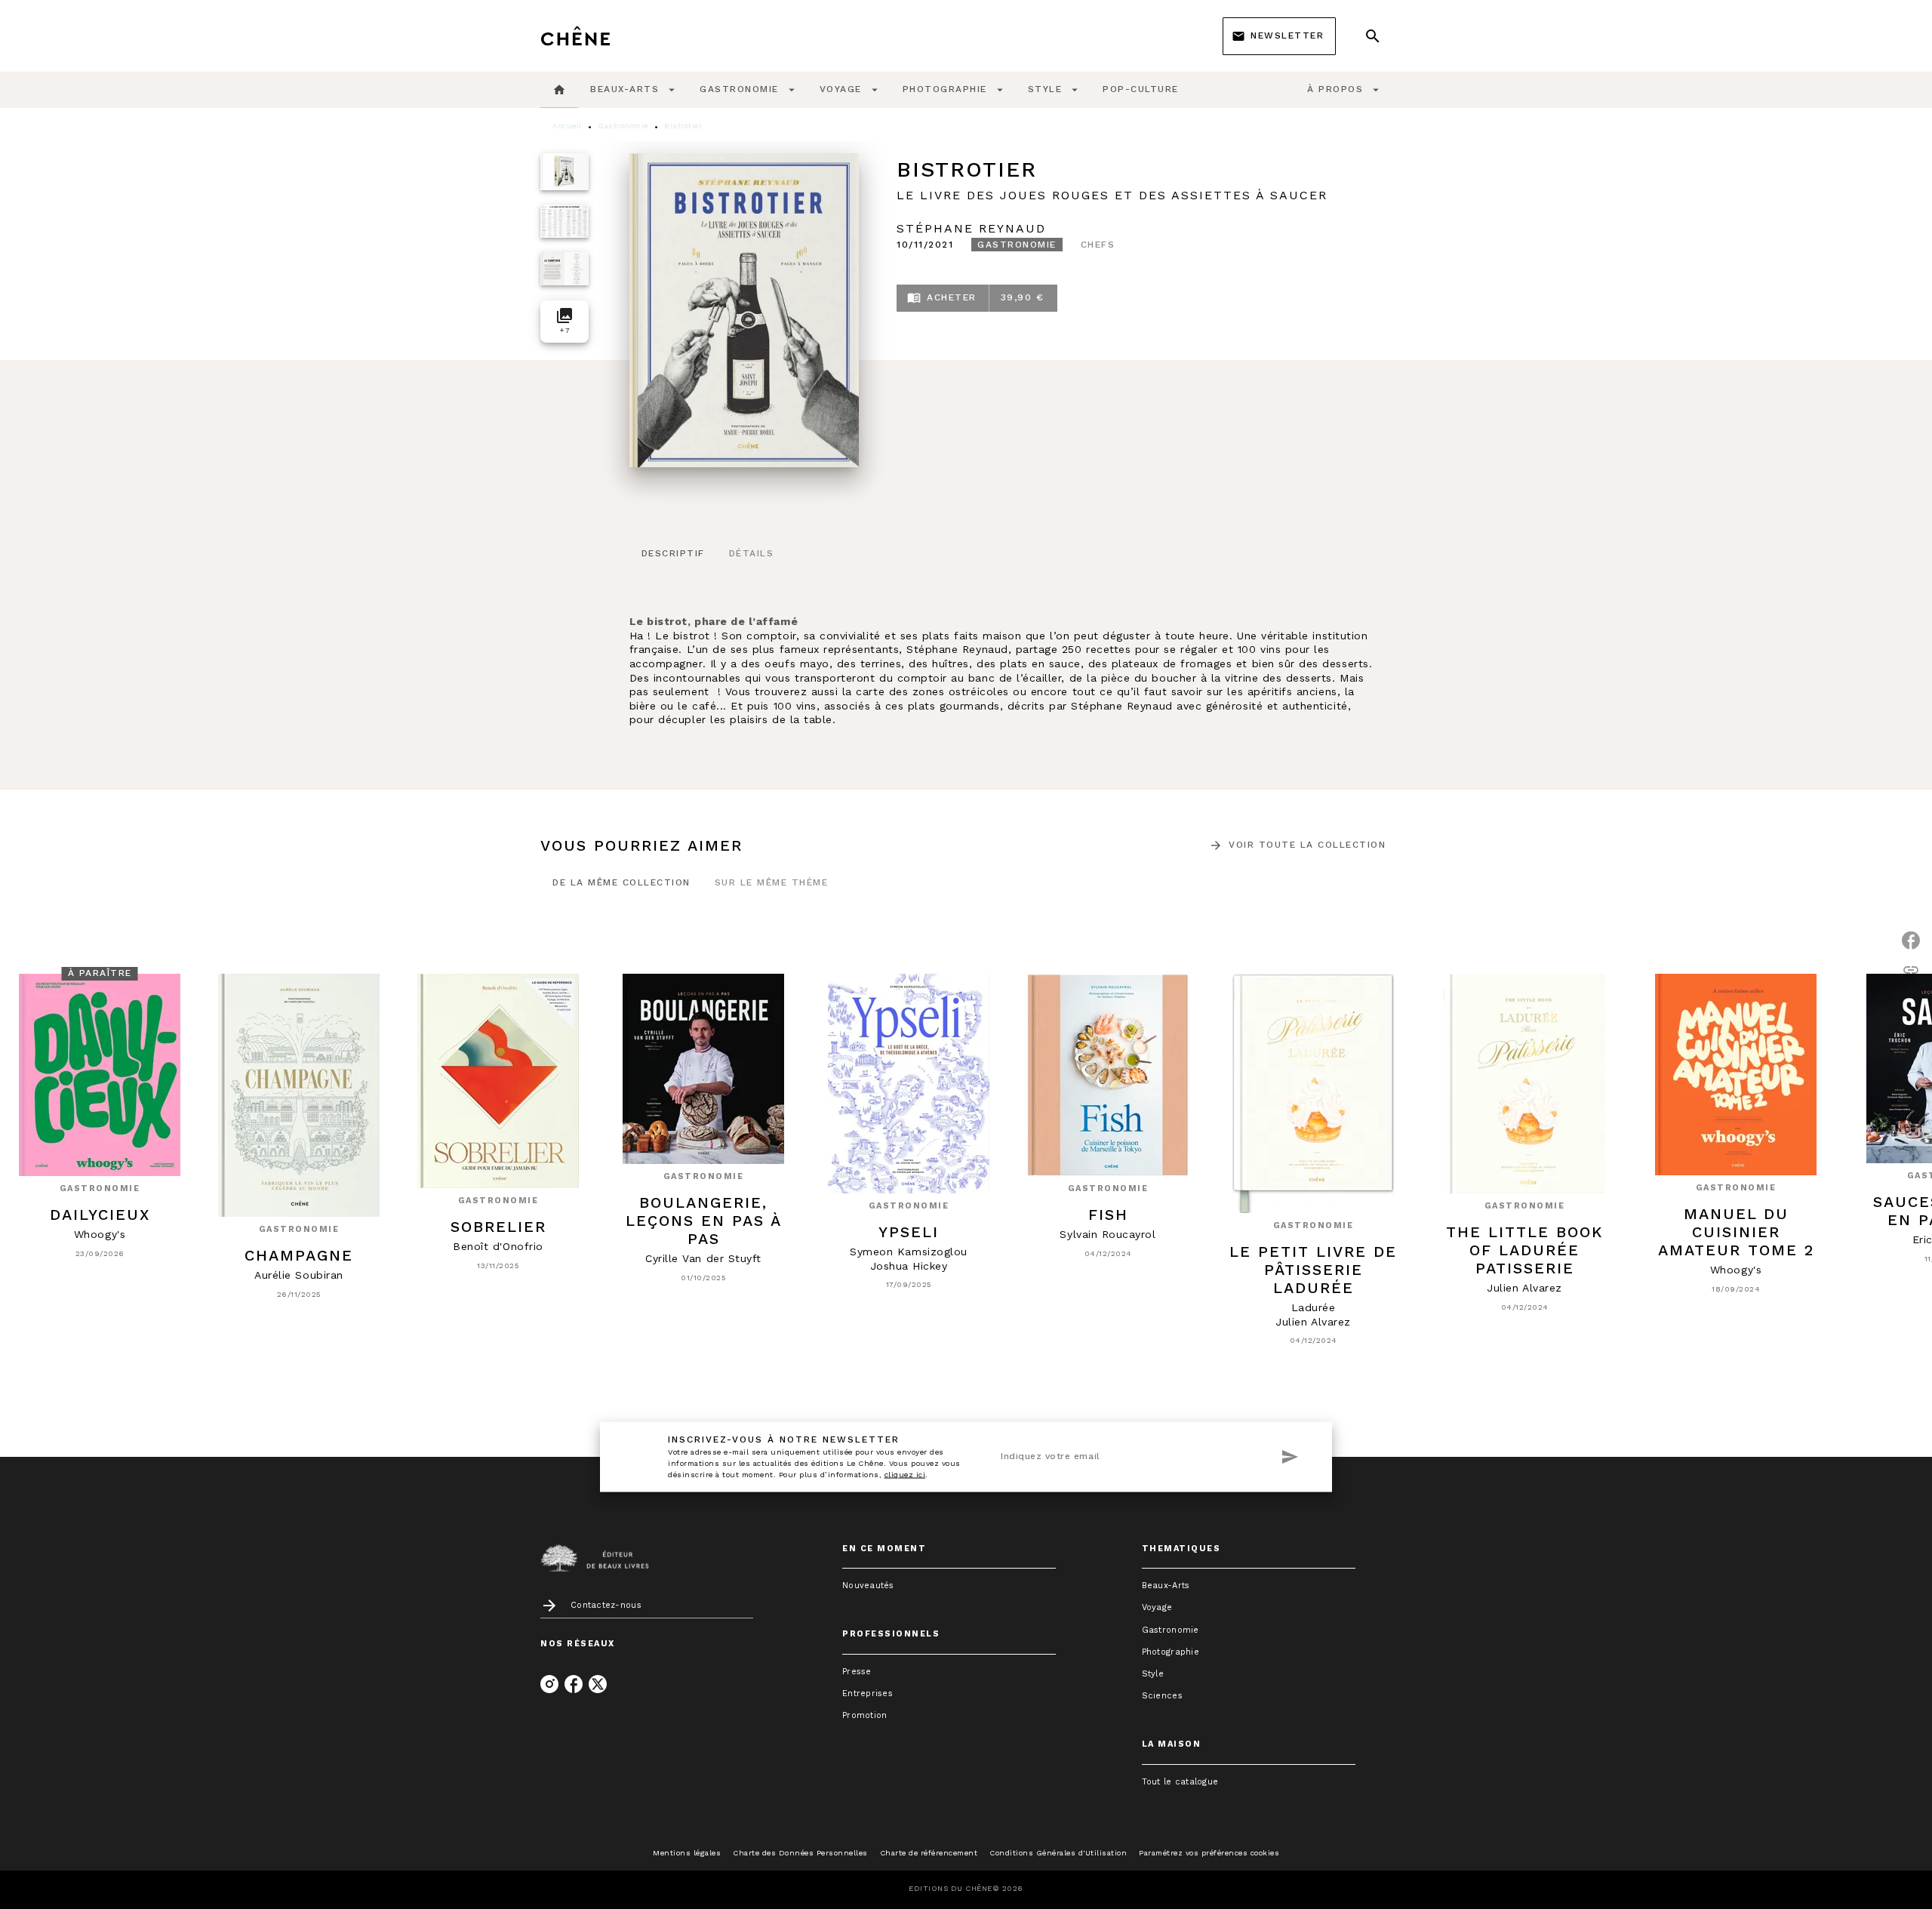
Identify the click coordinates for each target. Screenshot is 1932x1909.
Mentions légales (687, 1853)
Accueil (567, 126)
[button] (1279, 36)
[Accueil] (604, 36)
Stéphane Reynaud (971, 228)
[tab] (559, 90)
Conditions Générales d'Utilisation (1058, 1853)
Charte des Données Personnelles (800, 1853)
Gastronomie (623, 126)
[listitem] (549, 1684)
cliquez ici (905, 1474)
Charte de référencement (929, 1853)
